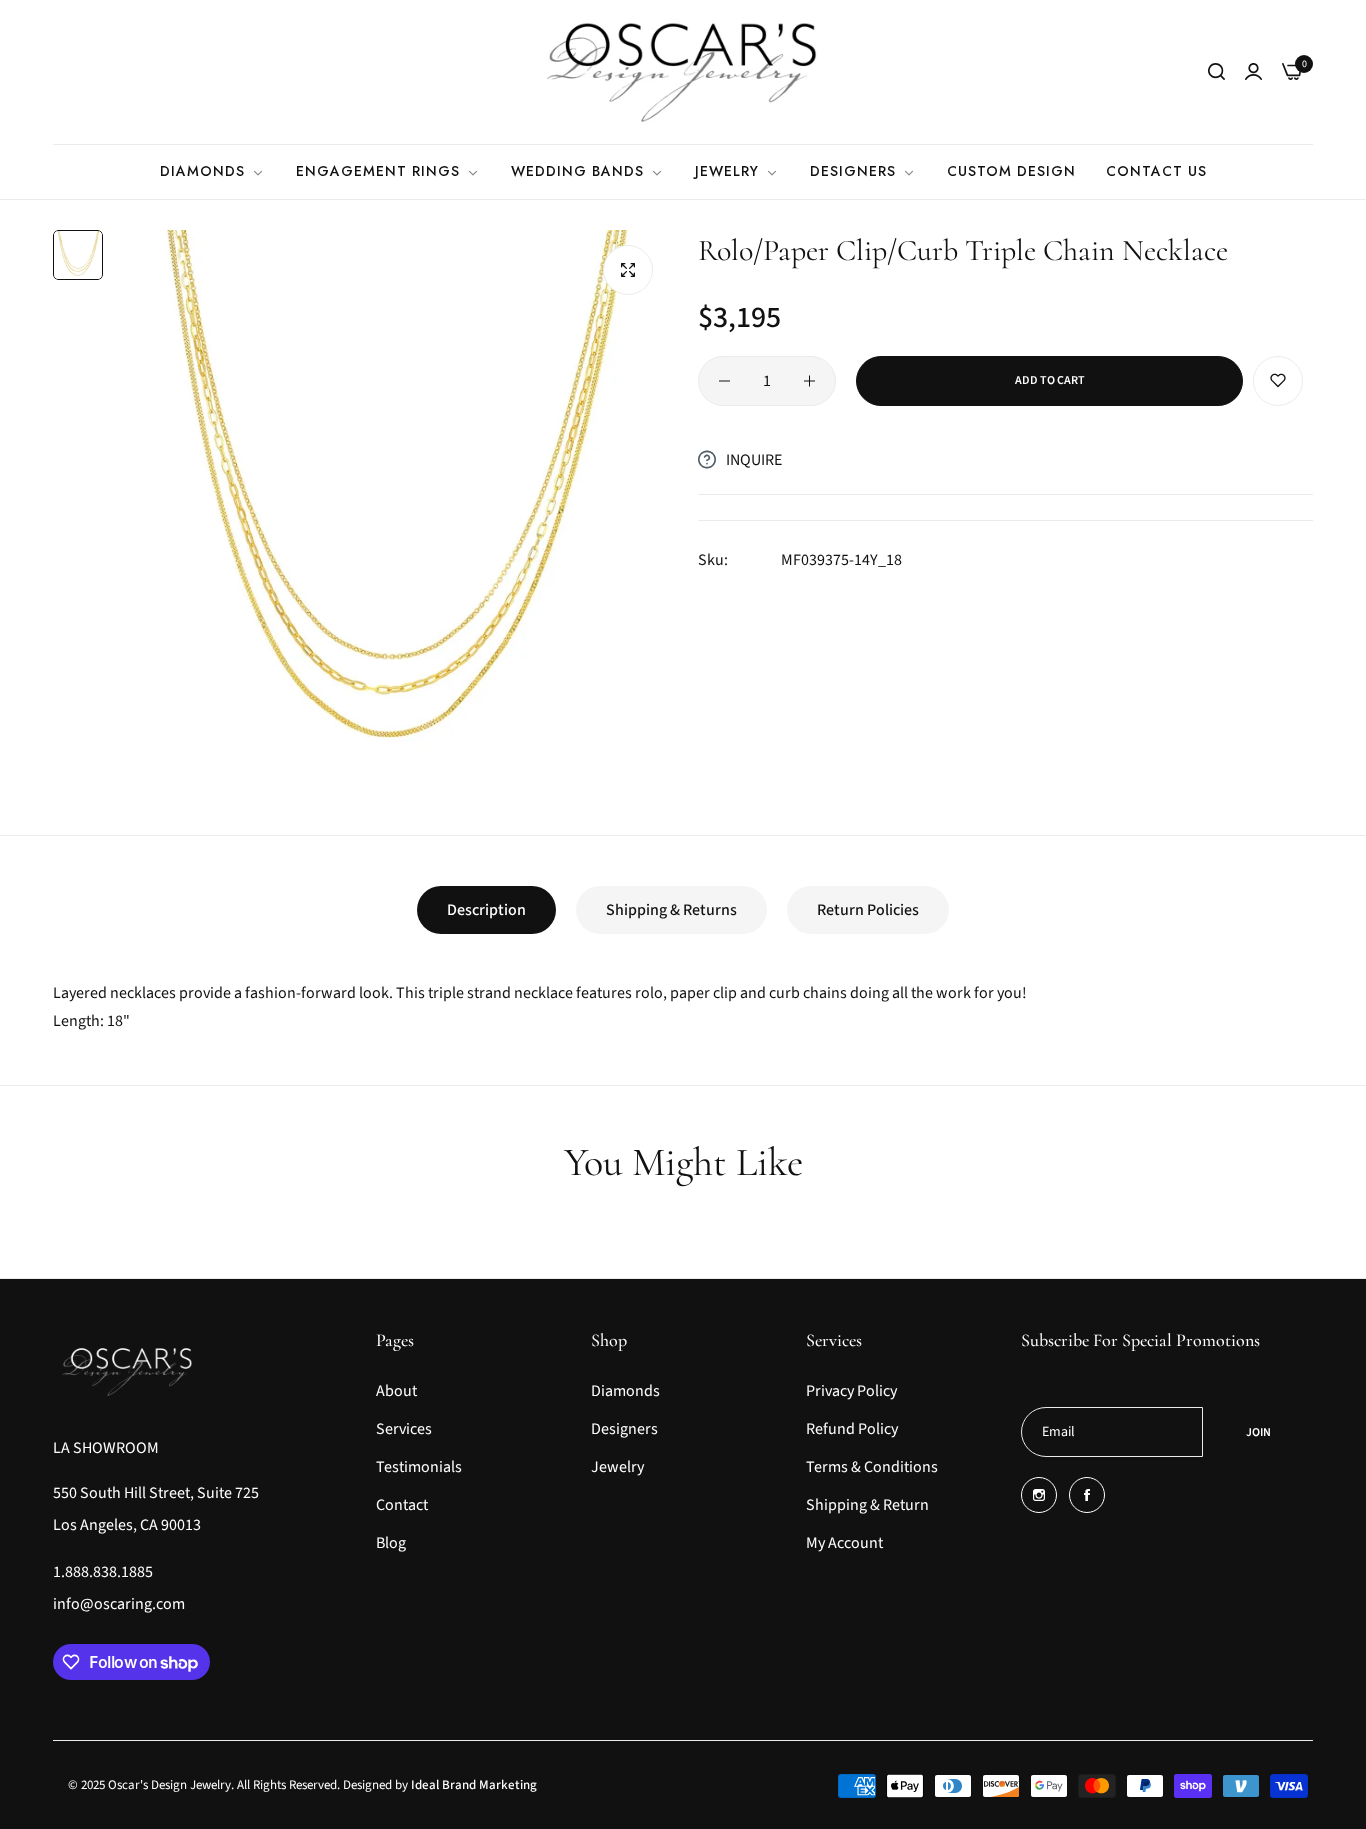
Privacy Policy (851, 1391)
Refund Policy (852, 1429)
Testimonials (419, 1467)
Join (1258, 1432)
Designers (624, 1429)
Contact (402, 1505)
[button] (1278, 381)
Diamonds (625, 1391)
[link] (213, 171)
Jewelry (617, 1467)
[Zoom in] (628, 270)
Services (404, 1429)
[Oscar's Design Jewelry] (683, 72)
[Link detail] (1039, 1495)
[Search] (1216, 72)
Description (486, 910)
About (396, 1391)
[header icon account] (1253, 72)
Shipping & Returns (671, 910)
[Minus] (724, 381)
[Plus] (809, 381)
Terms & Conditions (872, 1467)
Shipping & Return (867, 1505)
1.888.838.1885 (103, 1572)
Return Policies (868, 910)
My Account (844, 1543)
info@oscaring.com (119, 1604)
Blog (391, 1543)
